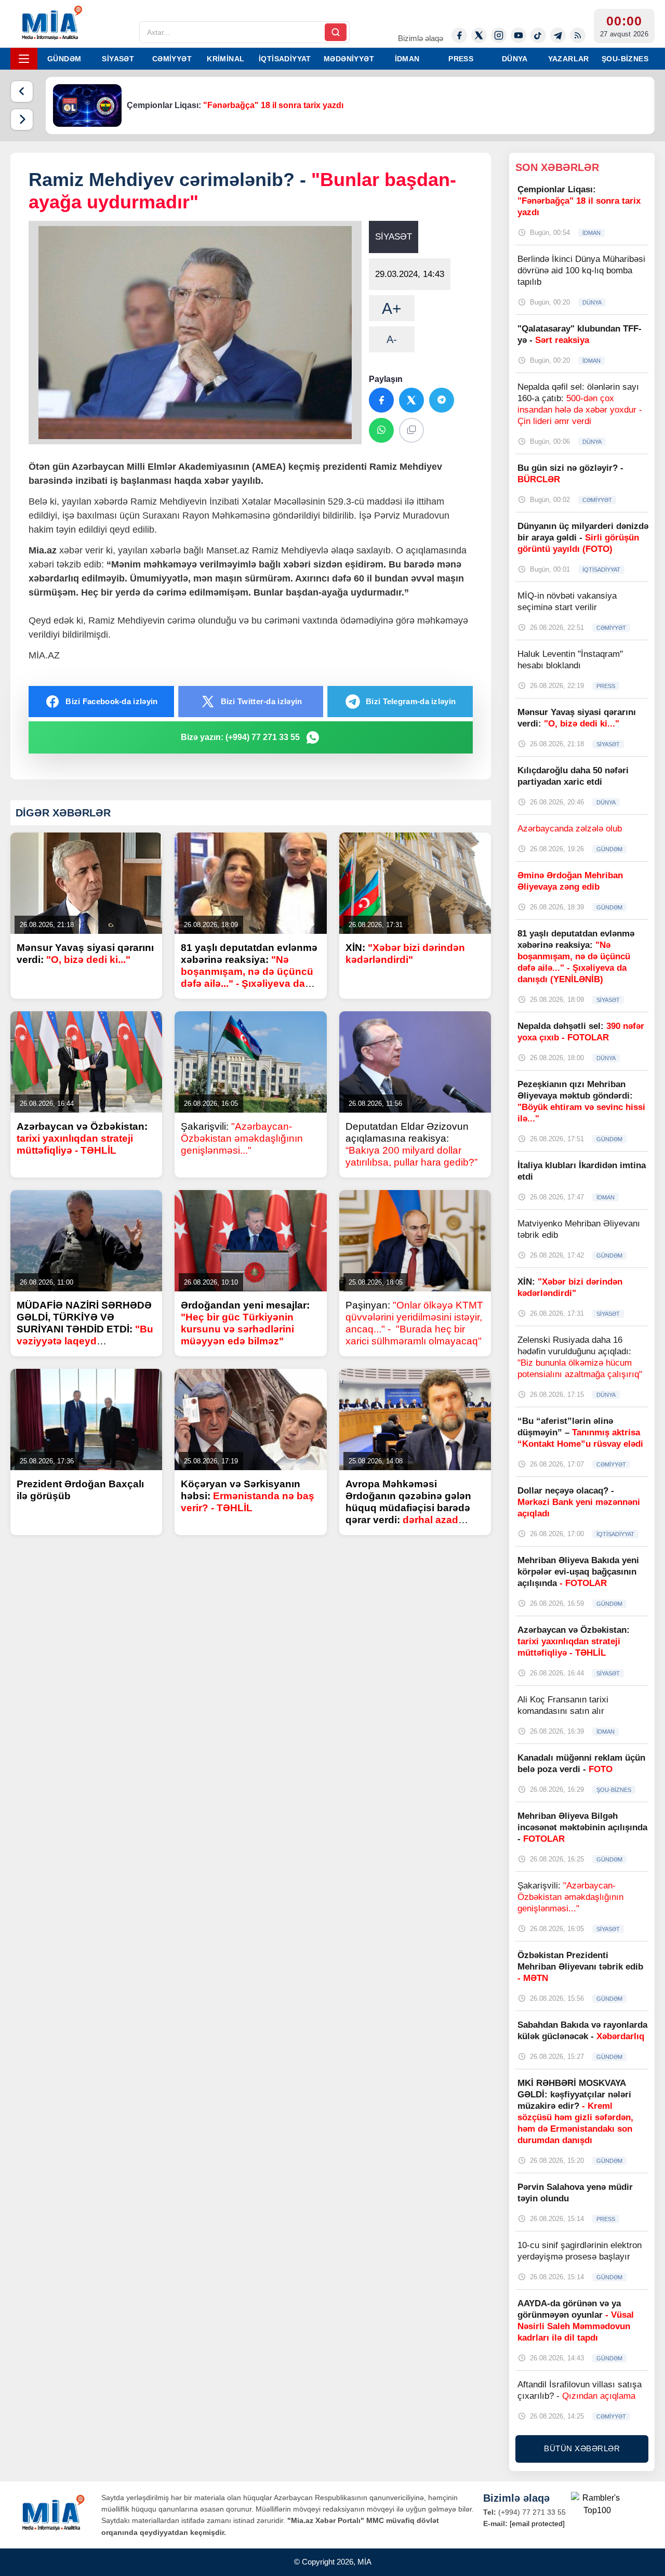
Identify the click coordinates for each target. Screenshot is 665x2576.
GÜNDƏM (64, 59)
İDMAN (407, 59)
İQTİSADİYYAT (285, 59)
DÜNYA (515, 59)
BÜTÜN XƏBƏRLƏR (582, 2448)
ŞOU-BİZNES (625, 59)
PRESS (461, 59)
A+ (392, 308)
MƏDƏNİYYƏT (349, 59)
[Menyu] (24, 59)
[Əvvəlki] (22, 91)
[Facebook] (459, 35)
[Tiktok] (538, 35)
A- (392, 339)
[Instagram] (499, 35)
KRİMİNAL (225, 59)
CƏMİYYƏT (172, 59)
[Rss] (578, 35)
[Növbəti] (22, 120)
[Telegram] (558, 35)
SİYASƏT (118, 59)
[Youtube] (518, 35)
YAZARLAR (569, 59)
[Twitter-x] (479, 35)
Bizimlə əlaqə (421, 38)
